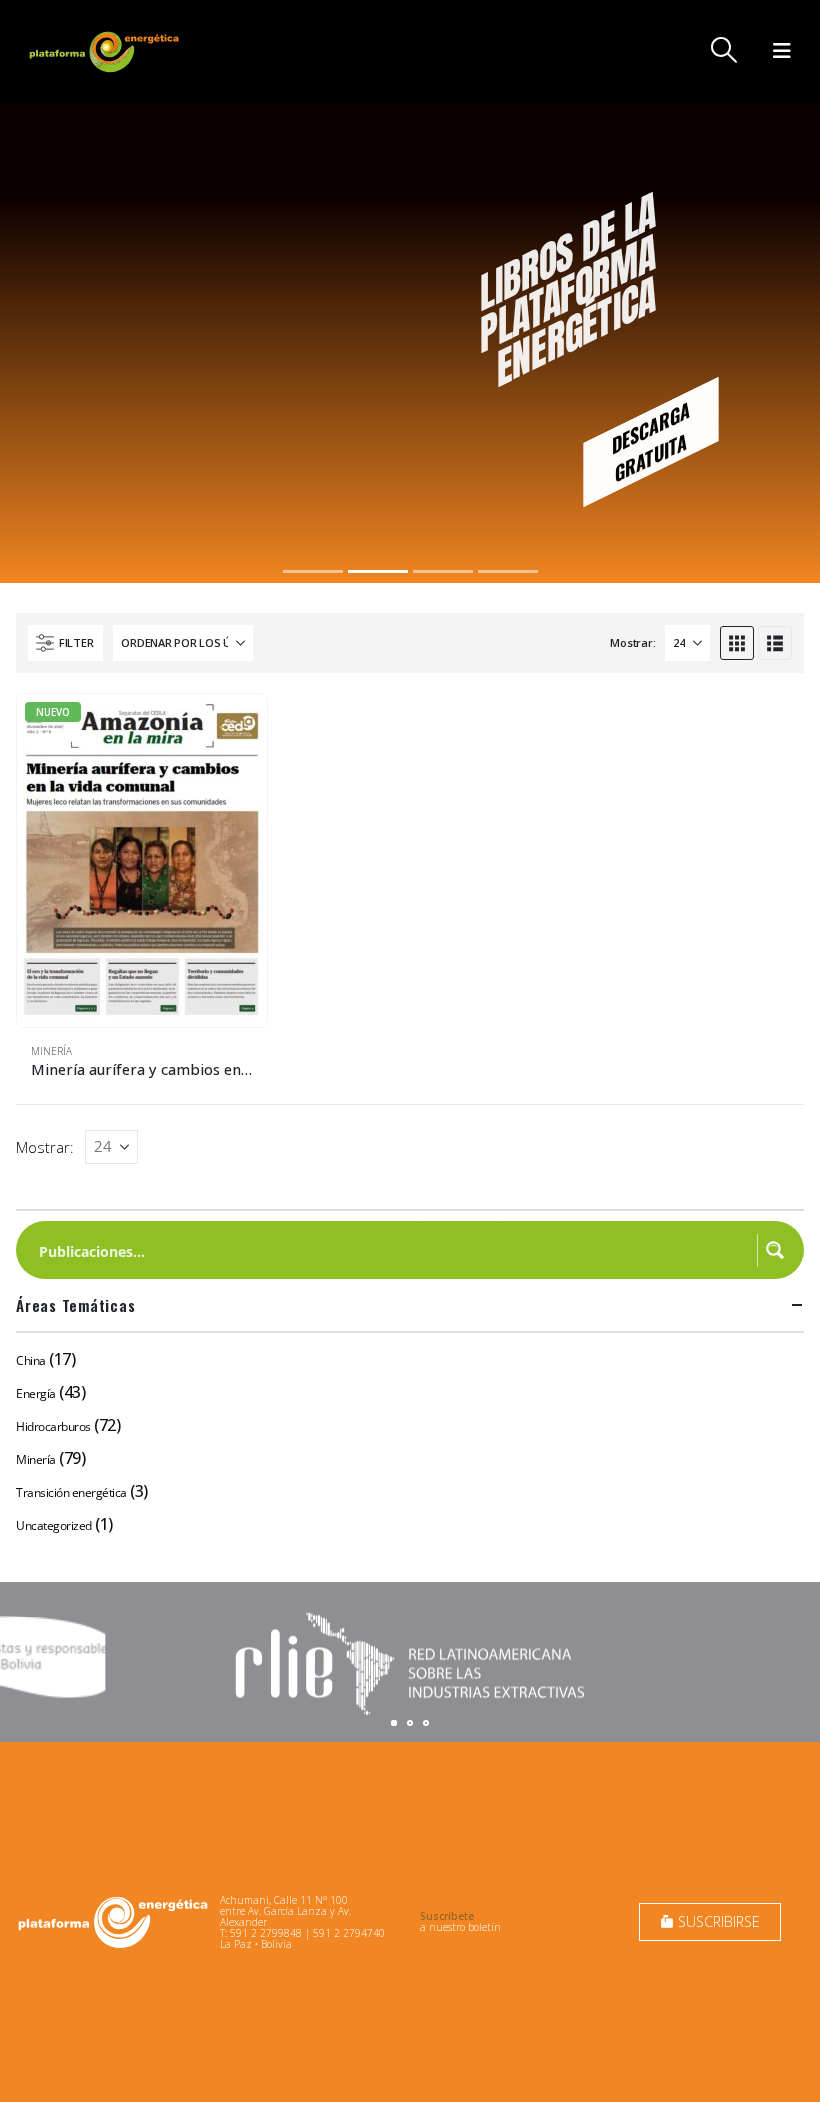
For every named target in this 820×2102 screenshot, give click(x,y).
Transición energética (71, 1492)
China (31, 1360)
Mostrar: (632, 642)
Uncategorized (54, 1525)
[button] (724, 50)
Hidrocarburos (53, 1426)
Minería (51, 1051)
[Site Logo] (106, 51)
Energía (36, 1393)
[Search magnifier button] (775, 1250)
